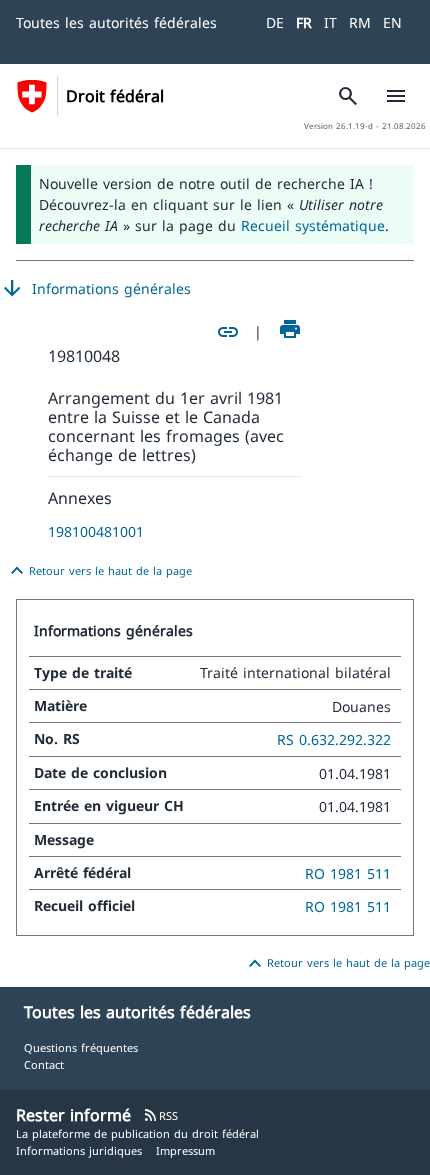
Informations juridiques (79, 1150)
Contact (44, 1064)
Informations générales (95, 289)
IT (330, 22)
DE (275, 22)
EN (392, 22)
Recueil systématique (313, 225)
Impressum (185, 1150)
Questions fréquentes (81, 1047)
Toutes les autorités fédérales (116, 22)
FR (304, 22)
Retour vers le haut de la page (98, 571)
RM (360, 22)
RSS (160, 1115)
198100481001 (96, 531)
